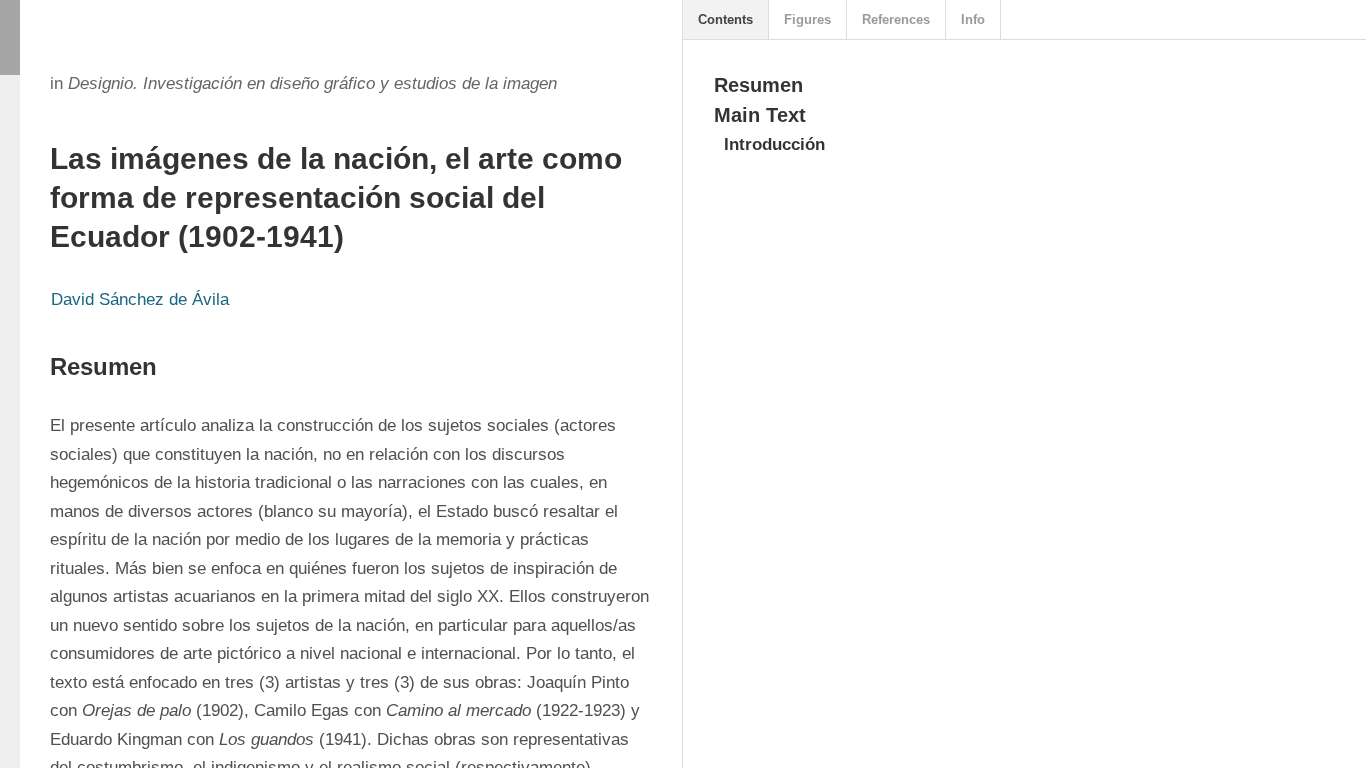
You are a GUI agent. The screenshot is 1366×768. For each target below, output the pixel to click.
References (896, 19)
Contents (725, 19)
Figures (807, 19)
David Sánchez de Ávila (140, 299)
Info (973, 19)
